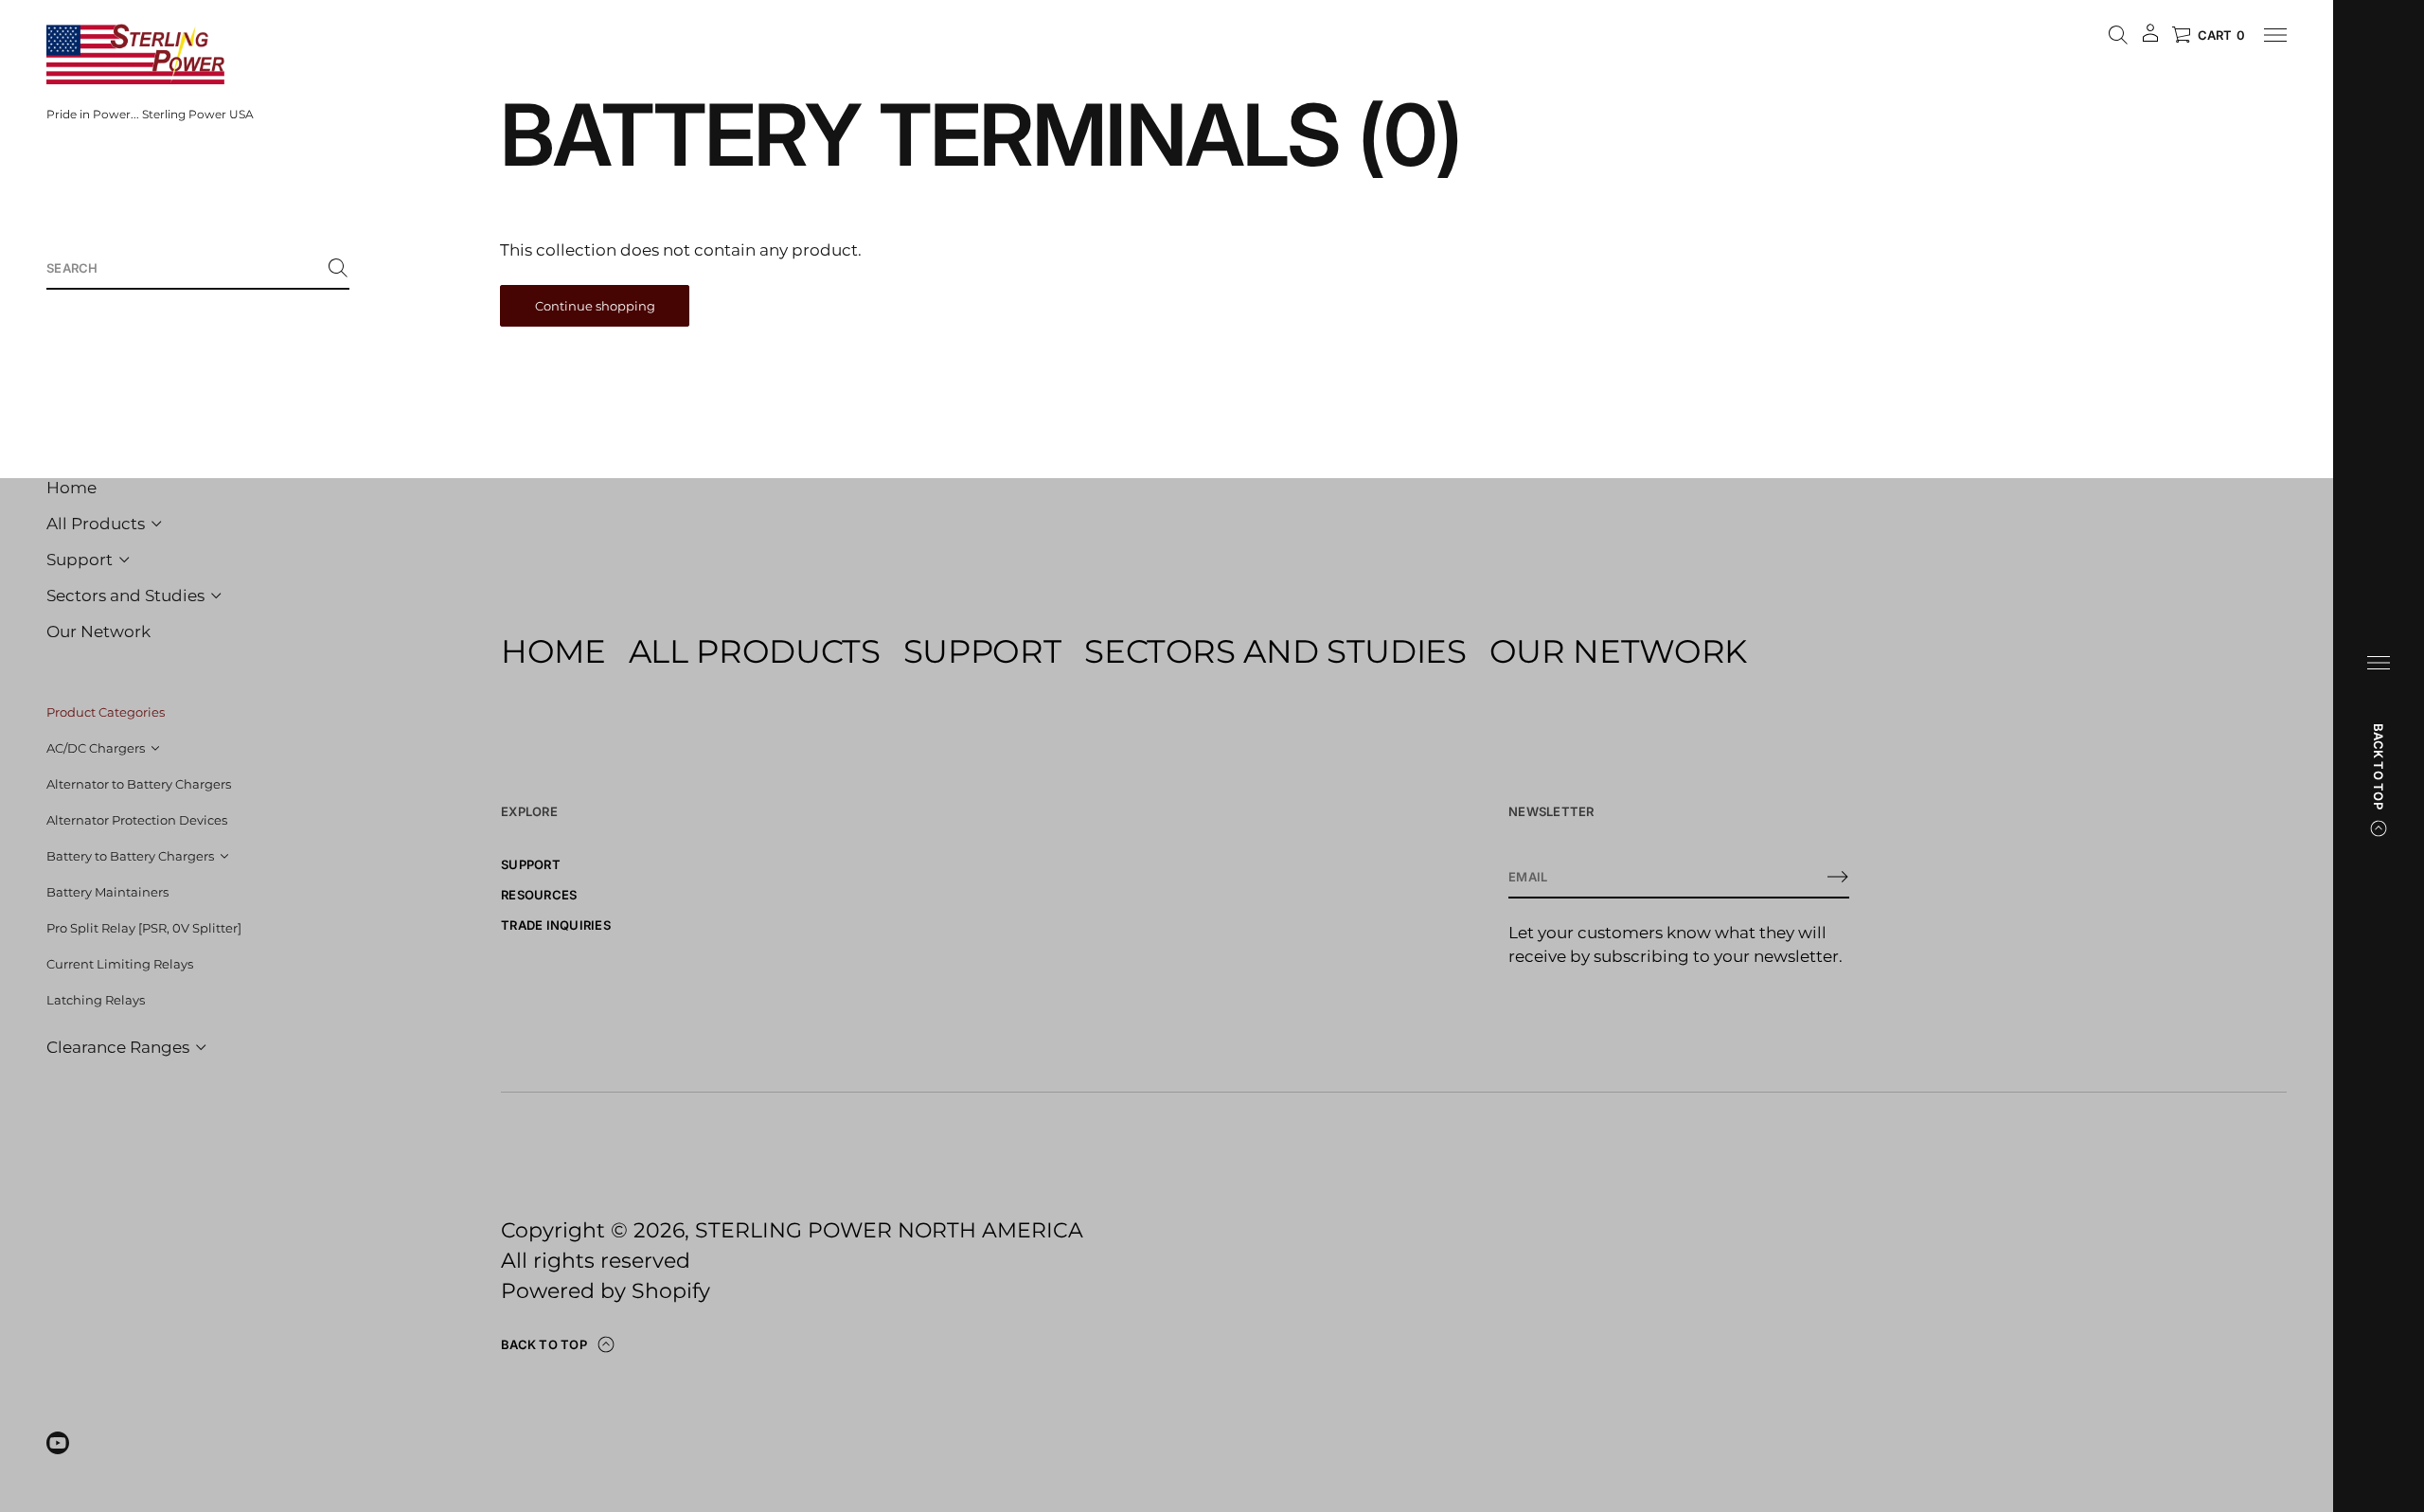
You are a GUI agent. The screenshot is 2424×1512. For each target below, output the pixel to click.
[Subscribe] (1838, 877)
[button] (198, 269)
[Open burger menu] (2379, 663)
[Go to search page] (2118, 35)
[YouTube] (58, 1443)
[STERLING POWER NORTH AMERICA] (135, 54)
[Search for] (338, 268)
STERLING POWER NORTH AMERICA (889, 1230)
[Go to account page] (2150, 39)
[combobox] (183, 268)
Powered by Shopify (606, 1291)
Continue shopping (595, 306)
